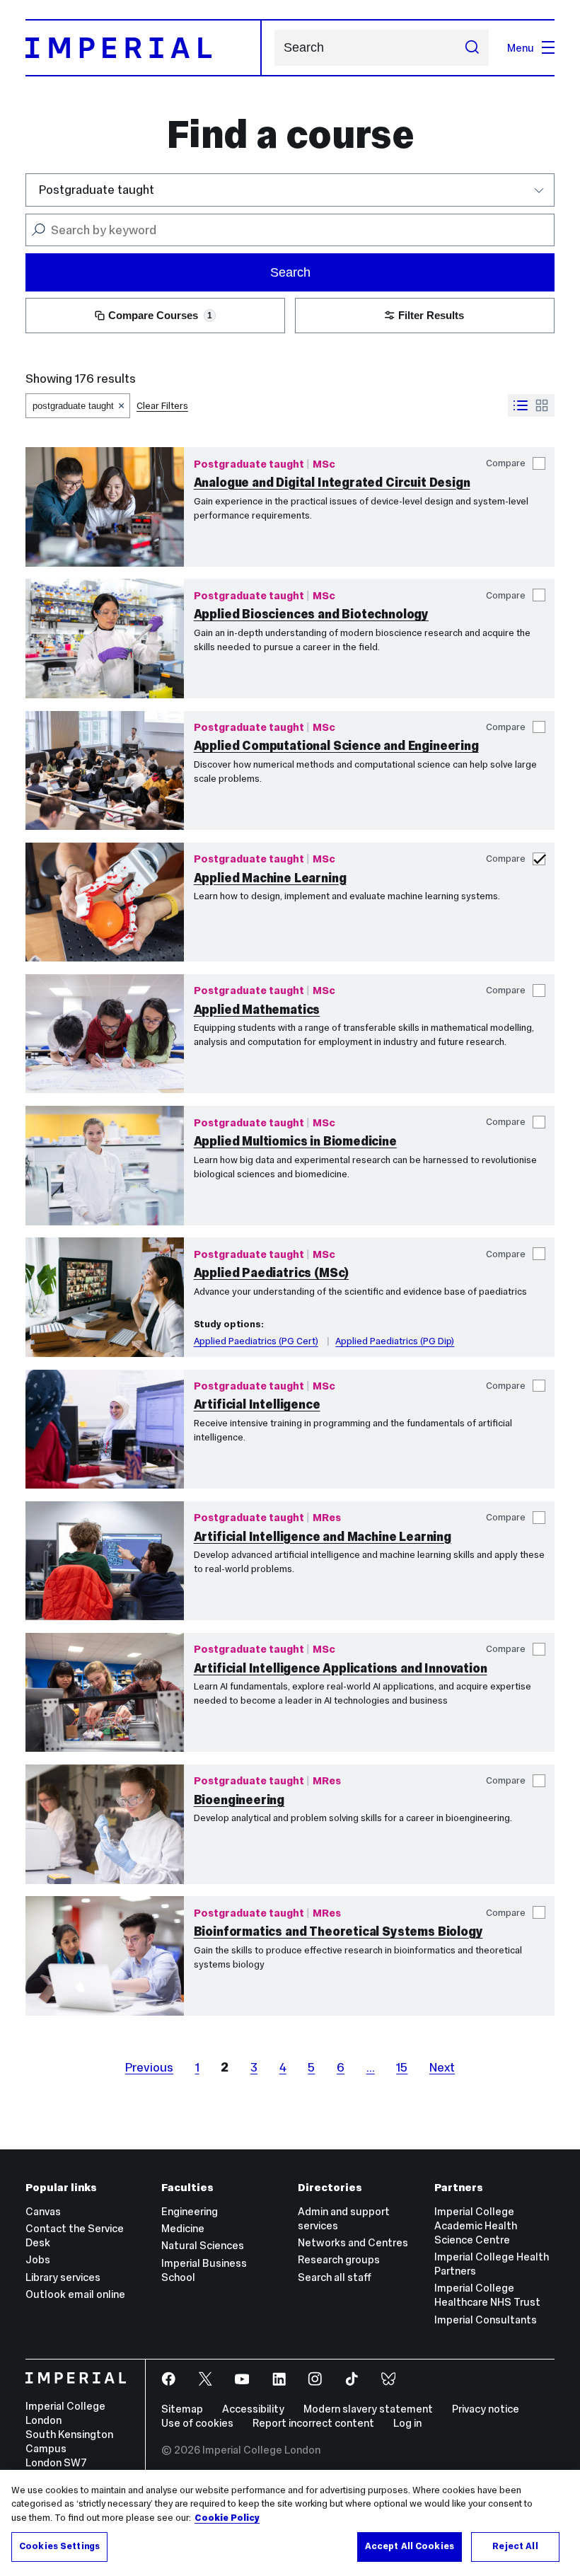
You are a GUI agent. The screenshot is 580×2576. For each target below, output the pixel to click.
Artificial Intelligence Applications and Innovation (341, 1668)
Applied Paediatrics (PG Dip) (395, 1341)
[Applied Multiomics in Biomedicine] (105, 1165)
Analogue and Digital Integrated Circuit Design (332, 483)
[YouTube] (244, 2380)
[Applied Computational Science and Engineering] (105, 770)
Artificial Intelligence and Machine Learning (323, 1537)
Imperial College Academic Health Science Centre (476, 2225)
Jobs (38, 2259)
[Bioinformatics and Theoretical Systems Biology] (105, 1956)
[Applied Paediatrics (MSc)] (105, 1297)
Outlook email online (75, 2294)
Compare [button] (506, 463)
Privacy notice (486, 2409)
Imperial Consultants (486, 2320)
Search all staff (335, 2277)
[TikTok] (353, 2380)
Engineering (190, 2211)
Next (442, 2067)
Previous (149, 2067)
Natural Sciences (203, 2245)
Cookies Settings (59, 2546)
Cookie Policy (227, 2518)
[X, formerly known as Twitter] (207, 2380)
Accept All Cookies (410, 2546)
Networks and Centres (353, 2242)
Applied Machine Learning (270, 878)
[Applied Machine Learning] (105, 902)
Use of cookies (197, 2423)
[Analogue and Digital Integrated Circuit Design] (105, 507)
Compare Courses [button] (160, 315)
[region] (290, 2523)
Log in (407, 2423)
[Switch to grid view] (542, 405)
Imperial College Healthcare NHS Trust (487, 2295)
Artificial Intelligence (257, 1404)
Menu (521, 48)
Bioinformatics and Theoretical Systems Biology (338, 1931)
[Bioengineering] (105, 1824)
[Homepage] (144, 48)
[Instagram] (317, 2380)
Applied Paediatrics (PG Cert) (256, 1341)
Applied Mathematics (257, 1010)
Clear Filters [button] (162, 406)
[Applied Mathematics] (105, 1034)
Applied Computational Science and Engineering (336, 746)
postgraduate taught (73, 406)
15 (402, 2067)
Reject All (515, 2546)
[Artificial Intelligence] (105, 1429)
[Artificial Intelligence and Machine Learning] (105, 1561)
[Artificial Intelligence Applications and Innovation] (105, 1692)
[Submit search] (471, 47)
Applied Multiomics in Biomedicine (295, 1141)
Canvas (43, 2211)
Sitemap (182, 2409)
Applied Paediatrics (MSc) (272, 1273)
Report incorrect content (313, 2423)
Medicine (183, 2228)
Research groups (339, 2259)
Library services (63, 2277)
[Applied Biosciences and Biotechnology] (105, 638)
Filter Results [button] (431, 315)
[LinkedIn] (280, 2380)
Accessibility (253, 2409)
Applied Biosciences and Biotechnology (311, 614)
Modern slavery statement (368, 2409)
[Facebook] (170, 2380)
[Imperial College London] (76, 2379)
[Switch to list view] (521, 405)
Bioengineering (239, 1800)
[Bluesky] (390, 2380)
